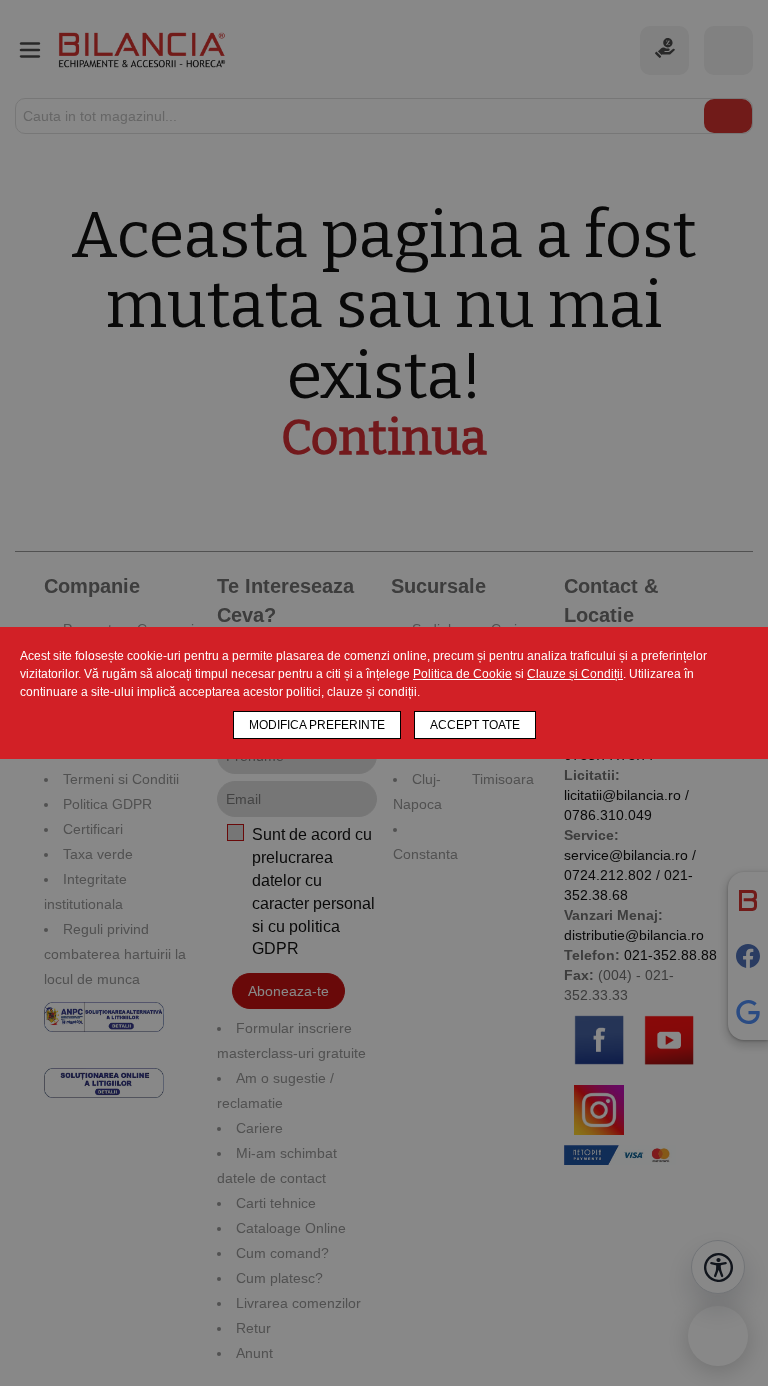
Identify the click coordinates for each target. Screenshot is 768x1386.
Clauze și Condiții (575, 674)
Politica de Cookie (462, 674)
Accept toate (475, 725)
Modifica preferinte (317, 725)
